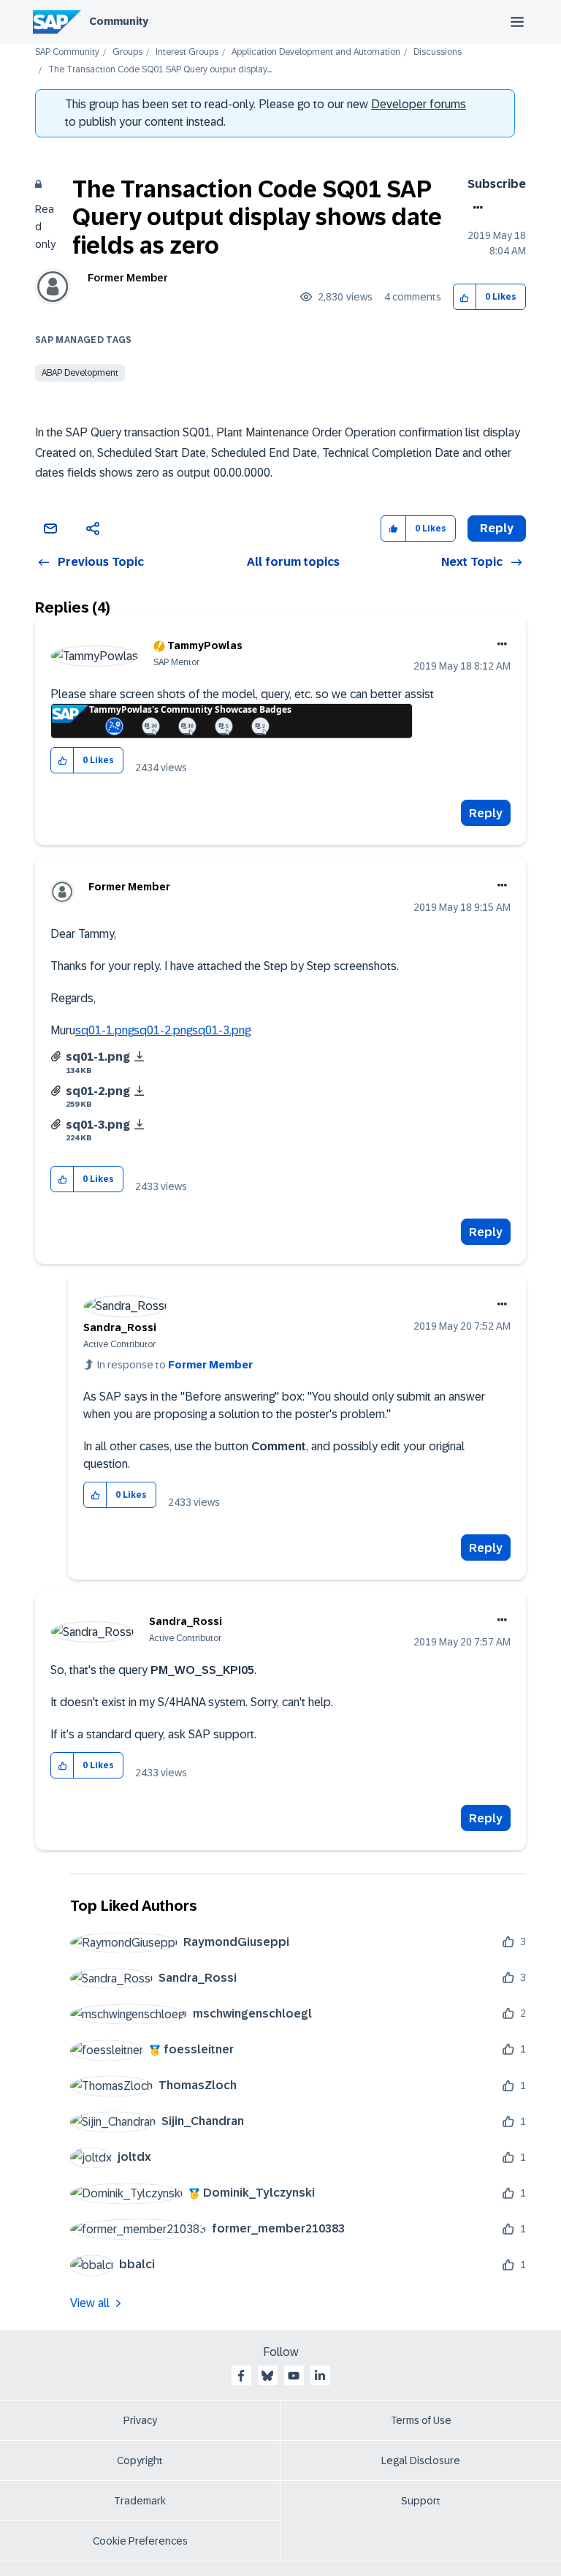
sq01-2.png (163, 1030)
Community (119, 21)
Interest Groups (187, 52)
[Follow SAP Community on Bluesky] (267, 2376)
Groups (127, 52)
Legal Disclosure (421, 2461)
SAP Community (67, 52)
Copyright (140, 2461)
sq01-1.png (104, 1030)
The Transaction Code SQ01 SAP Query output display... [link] (160, 70)
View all (90, 2303)
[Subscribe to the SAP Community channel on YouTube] (294, 2376)
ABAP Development (80, 373)
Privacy (140, 2420)
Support (421, 2501)
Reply (486, 813)
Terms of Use (421, 2420)
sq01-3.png (221, 1030)
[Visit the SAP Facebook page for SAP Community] (241, 2376)
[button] (465, 297)
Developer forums (419, 104)
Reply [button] (497, 528)
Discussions (438, 52)
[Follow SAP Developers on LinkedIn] (320, 2376)
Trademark (140, 2501)
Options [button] (475, 208)
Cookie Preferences (140, 2541)
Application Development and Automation (316, 52)
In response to (175, 1365)
